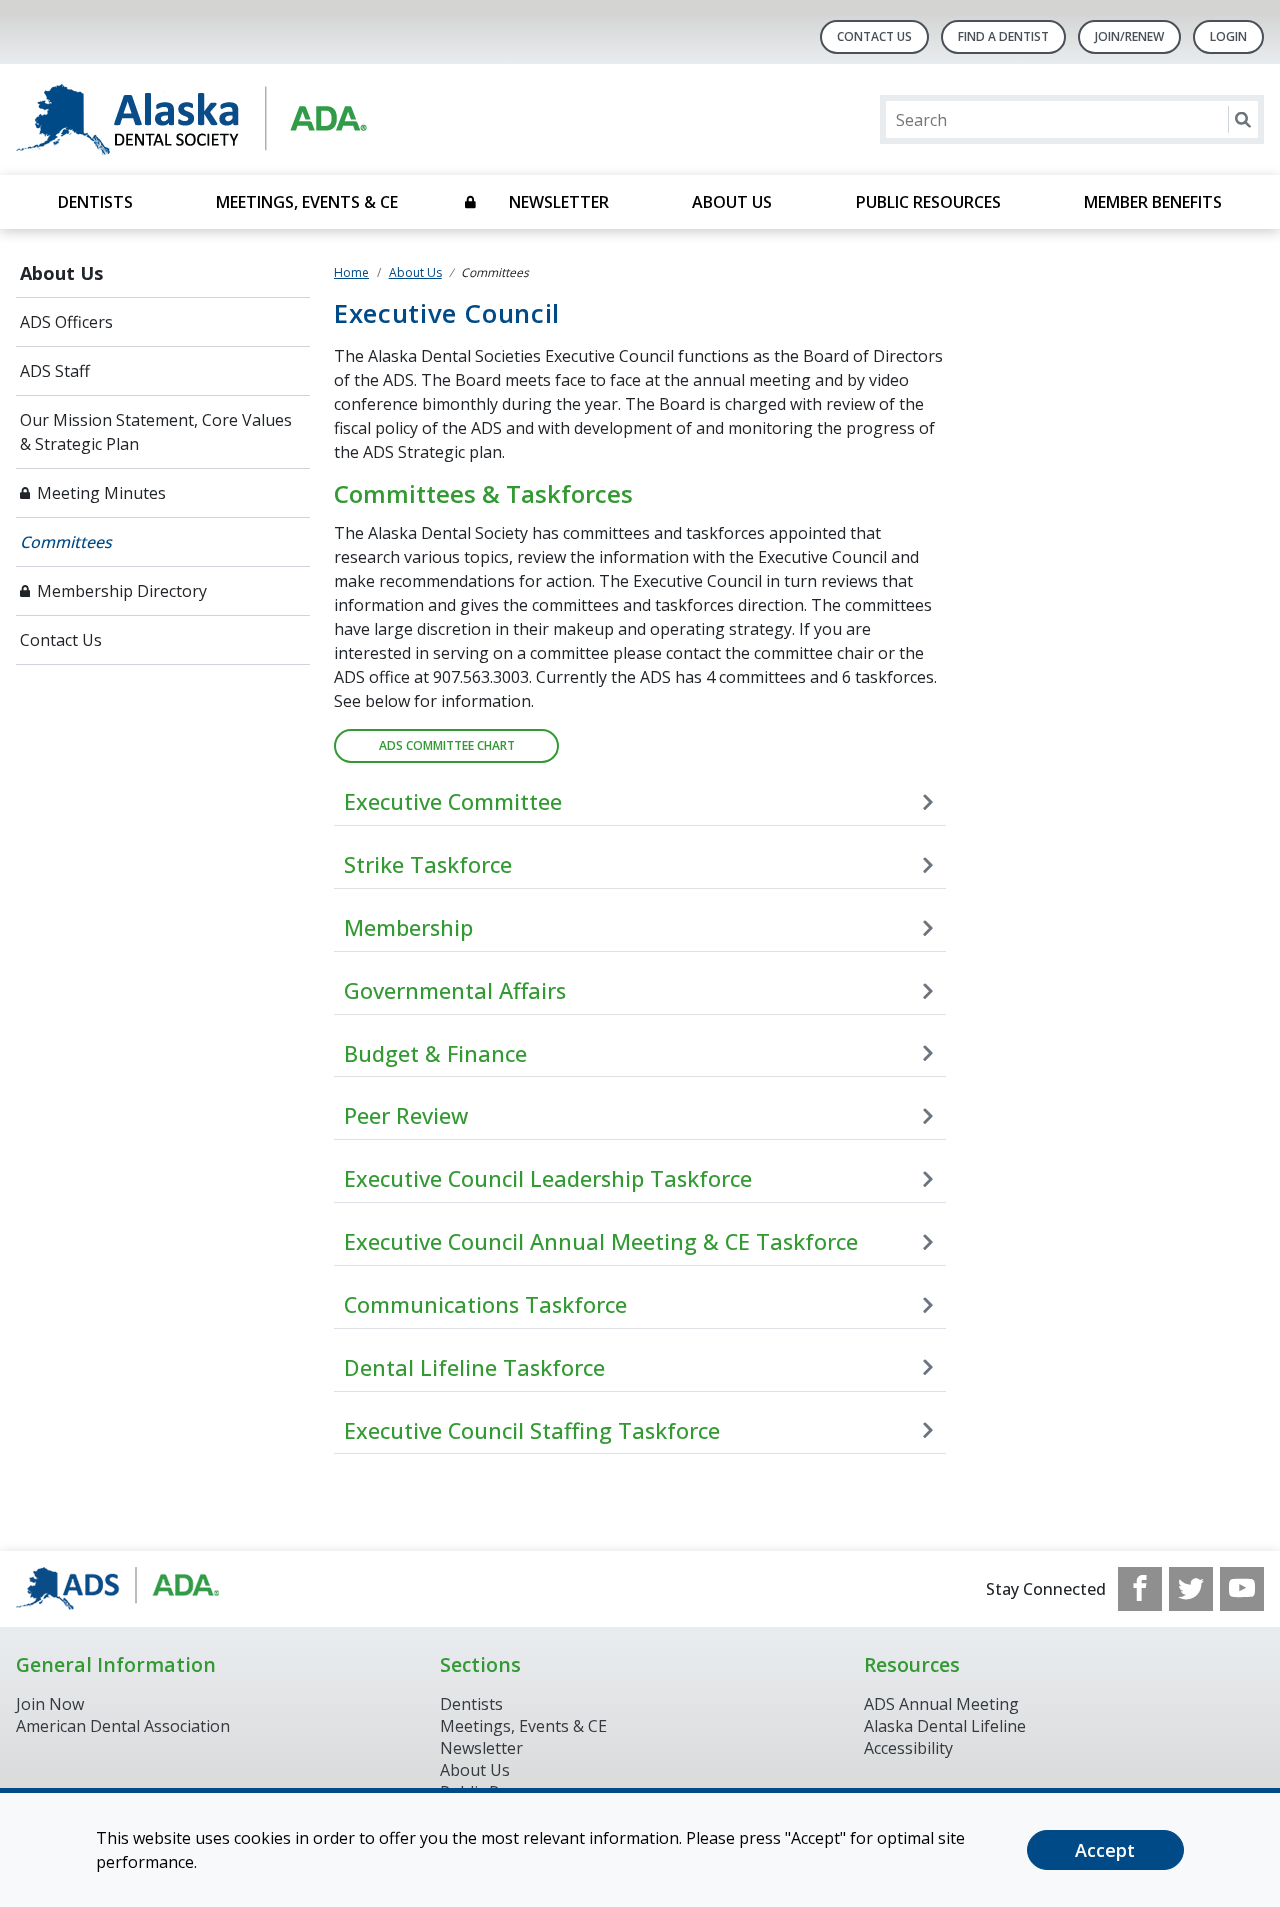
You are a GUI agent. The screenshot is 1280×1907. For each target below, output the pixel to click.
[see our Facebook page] (1140, 1589)
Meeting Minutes (101, 493)
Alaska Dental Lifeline (945, 1726)
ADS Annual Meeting (941, 1704)
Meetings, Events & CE (307, 202)
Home (351, 272)
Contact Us (874, 36)
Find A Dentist (1003, 36)
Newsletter (559, 202)
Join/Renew (1129, 36)
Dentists (95, 202)
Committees (66, 542)
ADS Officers (66, 322)
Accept (1105, 1850)
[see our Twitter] (1191, 1589)
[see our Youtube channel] (1242, 1589)
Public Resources (928, 202)
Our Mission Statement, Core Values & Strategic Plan (156, 432)
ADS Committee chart (447, 745)
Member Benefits (1153, 202)
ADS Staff (55, 371)
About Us (732, 202)
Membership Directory (122, 591)
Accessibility (908, 1748)
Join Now (50, 1704)
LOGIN (1228, 36)
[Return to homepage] (274, 119)
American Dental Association (123, 1726)
